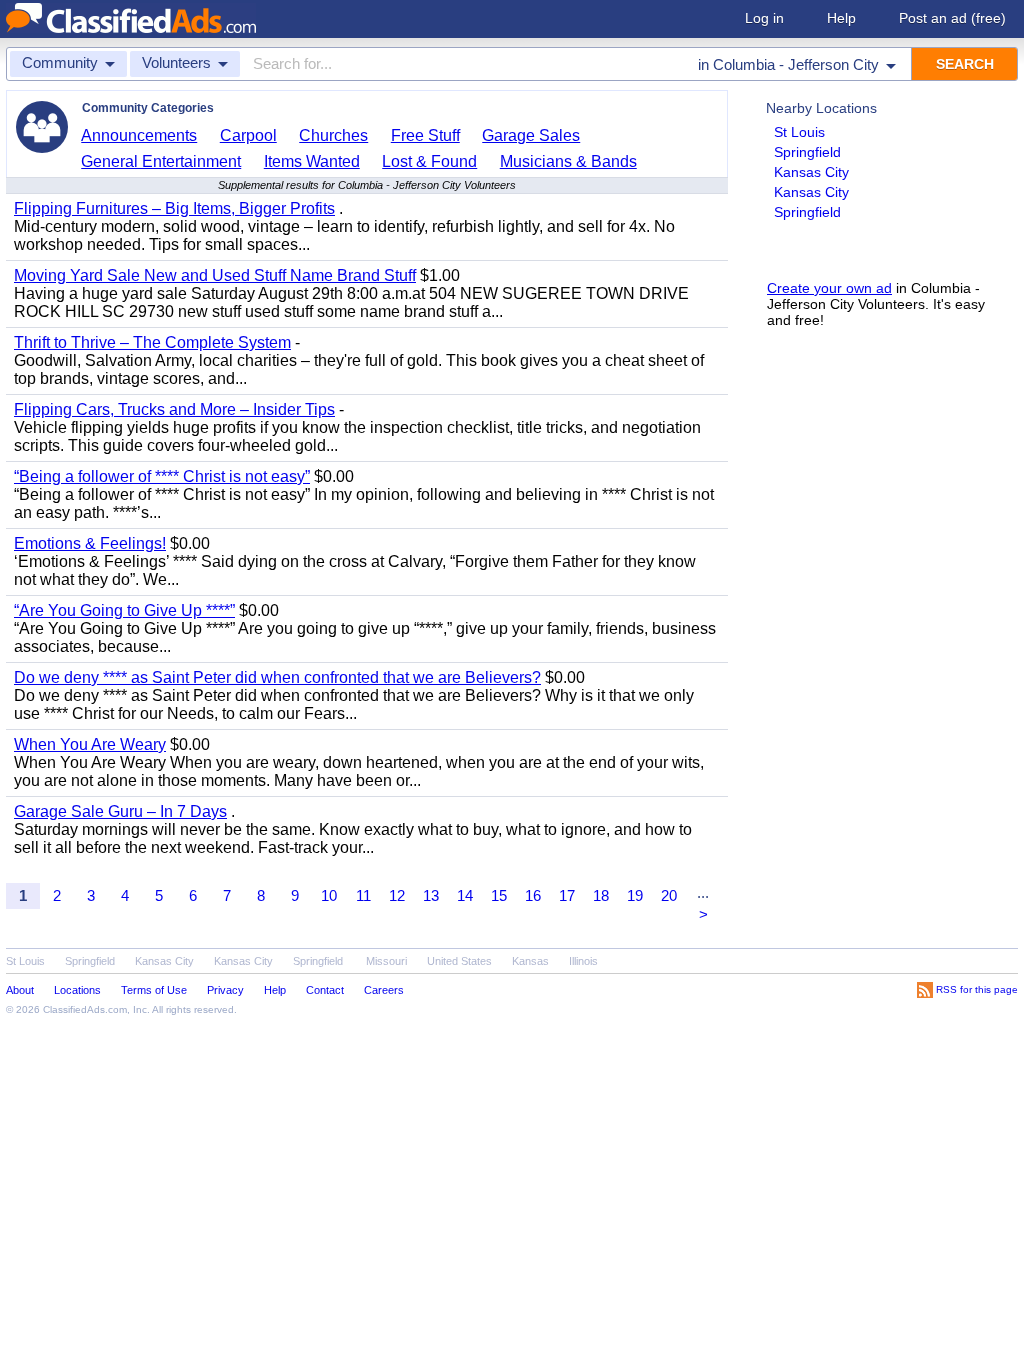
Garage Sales (531, 135)
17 (567, 895)
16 (533, 895)
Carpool (248, 135)
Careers (384, 990)
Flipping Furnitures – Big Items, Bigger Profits (174, 208)
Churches (333, 135)
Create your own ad (829, 288)
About (20, 990)
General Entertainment (161, 161)
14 (465, 895)
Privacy (225, 990)
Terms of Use (154, 990)
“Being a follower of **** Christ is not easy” (162, 476)
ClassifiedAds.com (85, 1009)
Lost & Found (429, 161)
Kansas (530, 961)
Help (841, 18)
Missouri (386, 961)
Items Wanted (312, 161)
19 (635, 895)
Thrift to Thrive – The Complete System (152, 342)
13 (431, 895)
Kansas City (811, 172)
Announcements (139, 135)
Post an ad (952, 18)
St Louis (799, 132)
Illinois (583, 961)
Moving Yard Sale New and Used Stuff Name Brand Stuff (215, 275)
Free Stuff (425, 135)
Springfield (807, 152)
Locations (77, 990)
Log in (764, 18)
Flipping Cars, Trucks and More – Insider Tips (174, 409)
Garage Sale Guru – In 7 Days (120, 811)
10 (329, 895)
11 (363, 895)
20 (669, 895)
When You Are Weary (90, 744)
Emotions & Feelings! (90, 543)
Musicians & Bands (568, 161)
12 (397, 895)
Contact (325, 990)
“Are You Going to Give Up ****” (124, 610)
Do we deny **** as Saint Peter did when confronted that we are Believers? (277, 677)
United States (459, 961)
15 (499, 895)
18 (601, 895)
